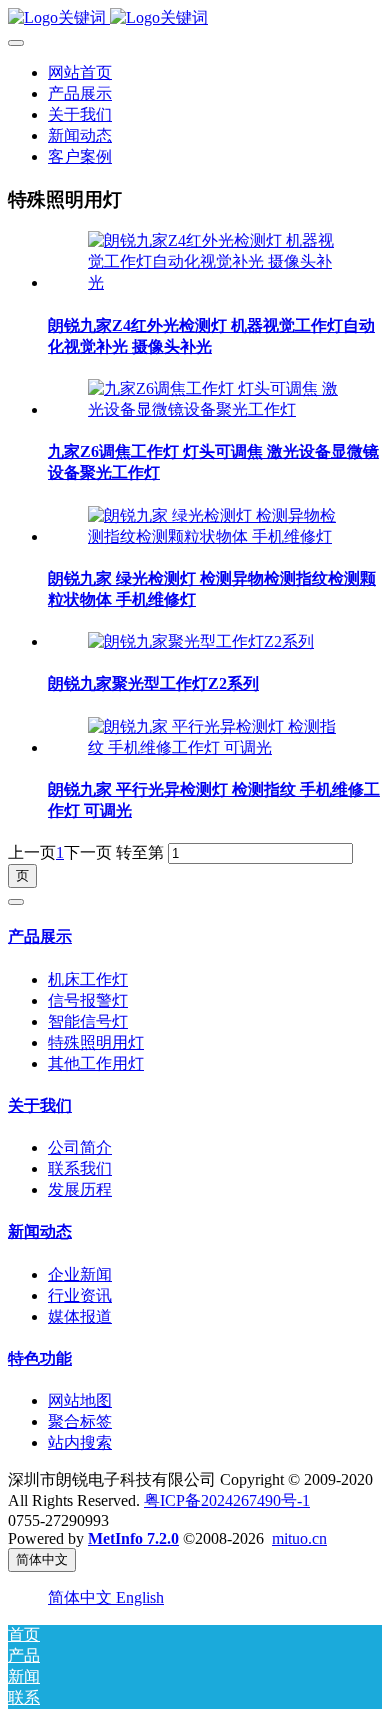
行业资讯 (80, 1295)
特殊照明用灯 (96, 1042)
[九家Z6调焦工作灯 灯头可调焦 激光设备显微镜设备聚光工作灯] (215, 409)
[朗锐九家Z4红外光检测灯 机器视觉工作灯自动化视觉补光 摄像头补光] (215, 282)
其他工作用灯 (96, 1063)
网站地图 (80, 1400)
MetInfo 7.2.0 (133, 1538)
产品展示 (40, 936)
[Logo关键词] (195, 18)
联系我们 (80, 1168)
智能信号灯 (88, 1021)
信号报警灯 (88, 1000)
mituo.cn (299, 1538)
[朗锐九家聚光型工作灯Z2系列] (201, 641)
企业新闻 (80, 1274)
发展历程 (80, 1189)
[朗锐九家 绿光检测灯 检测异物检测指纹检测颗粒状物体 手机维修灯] (215, 536)
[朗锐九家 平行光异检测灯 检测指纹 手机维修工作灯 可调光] (215, 747)
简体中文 (82, 1597)
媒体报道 (80, 1316)
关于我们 (40, 1105)
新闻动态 (40, 1231)
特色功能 (40, 1358)
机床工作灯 (88, 979)
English (140, 1597)
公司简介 (80, 1147)
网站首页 (80, 72)
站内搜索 (80, 1442)
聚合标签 (80, 1421)
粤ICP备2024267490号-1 (227, 1500)
